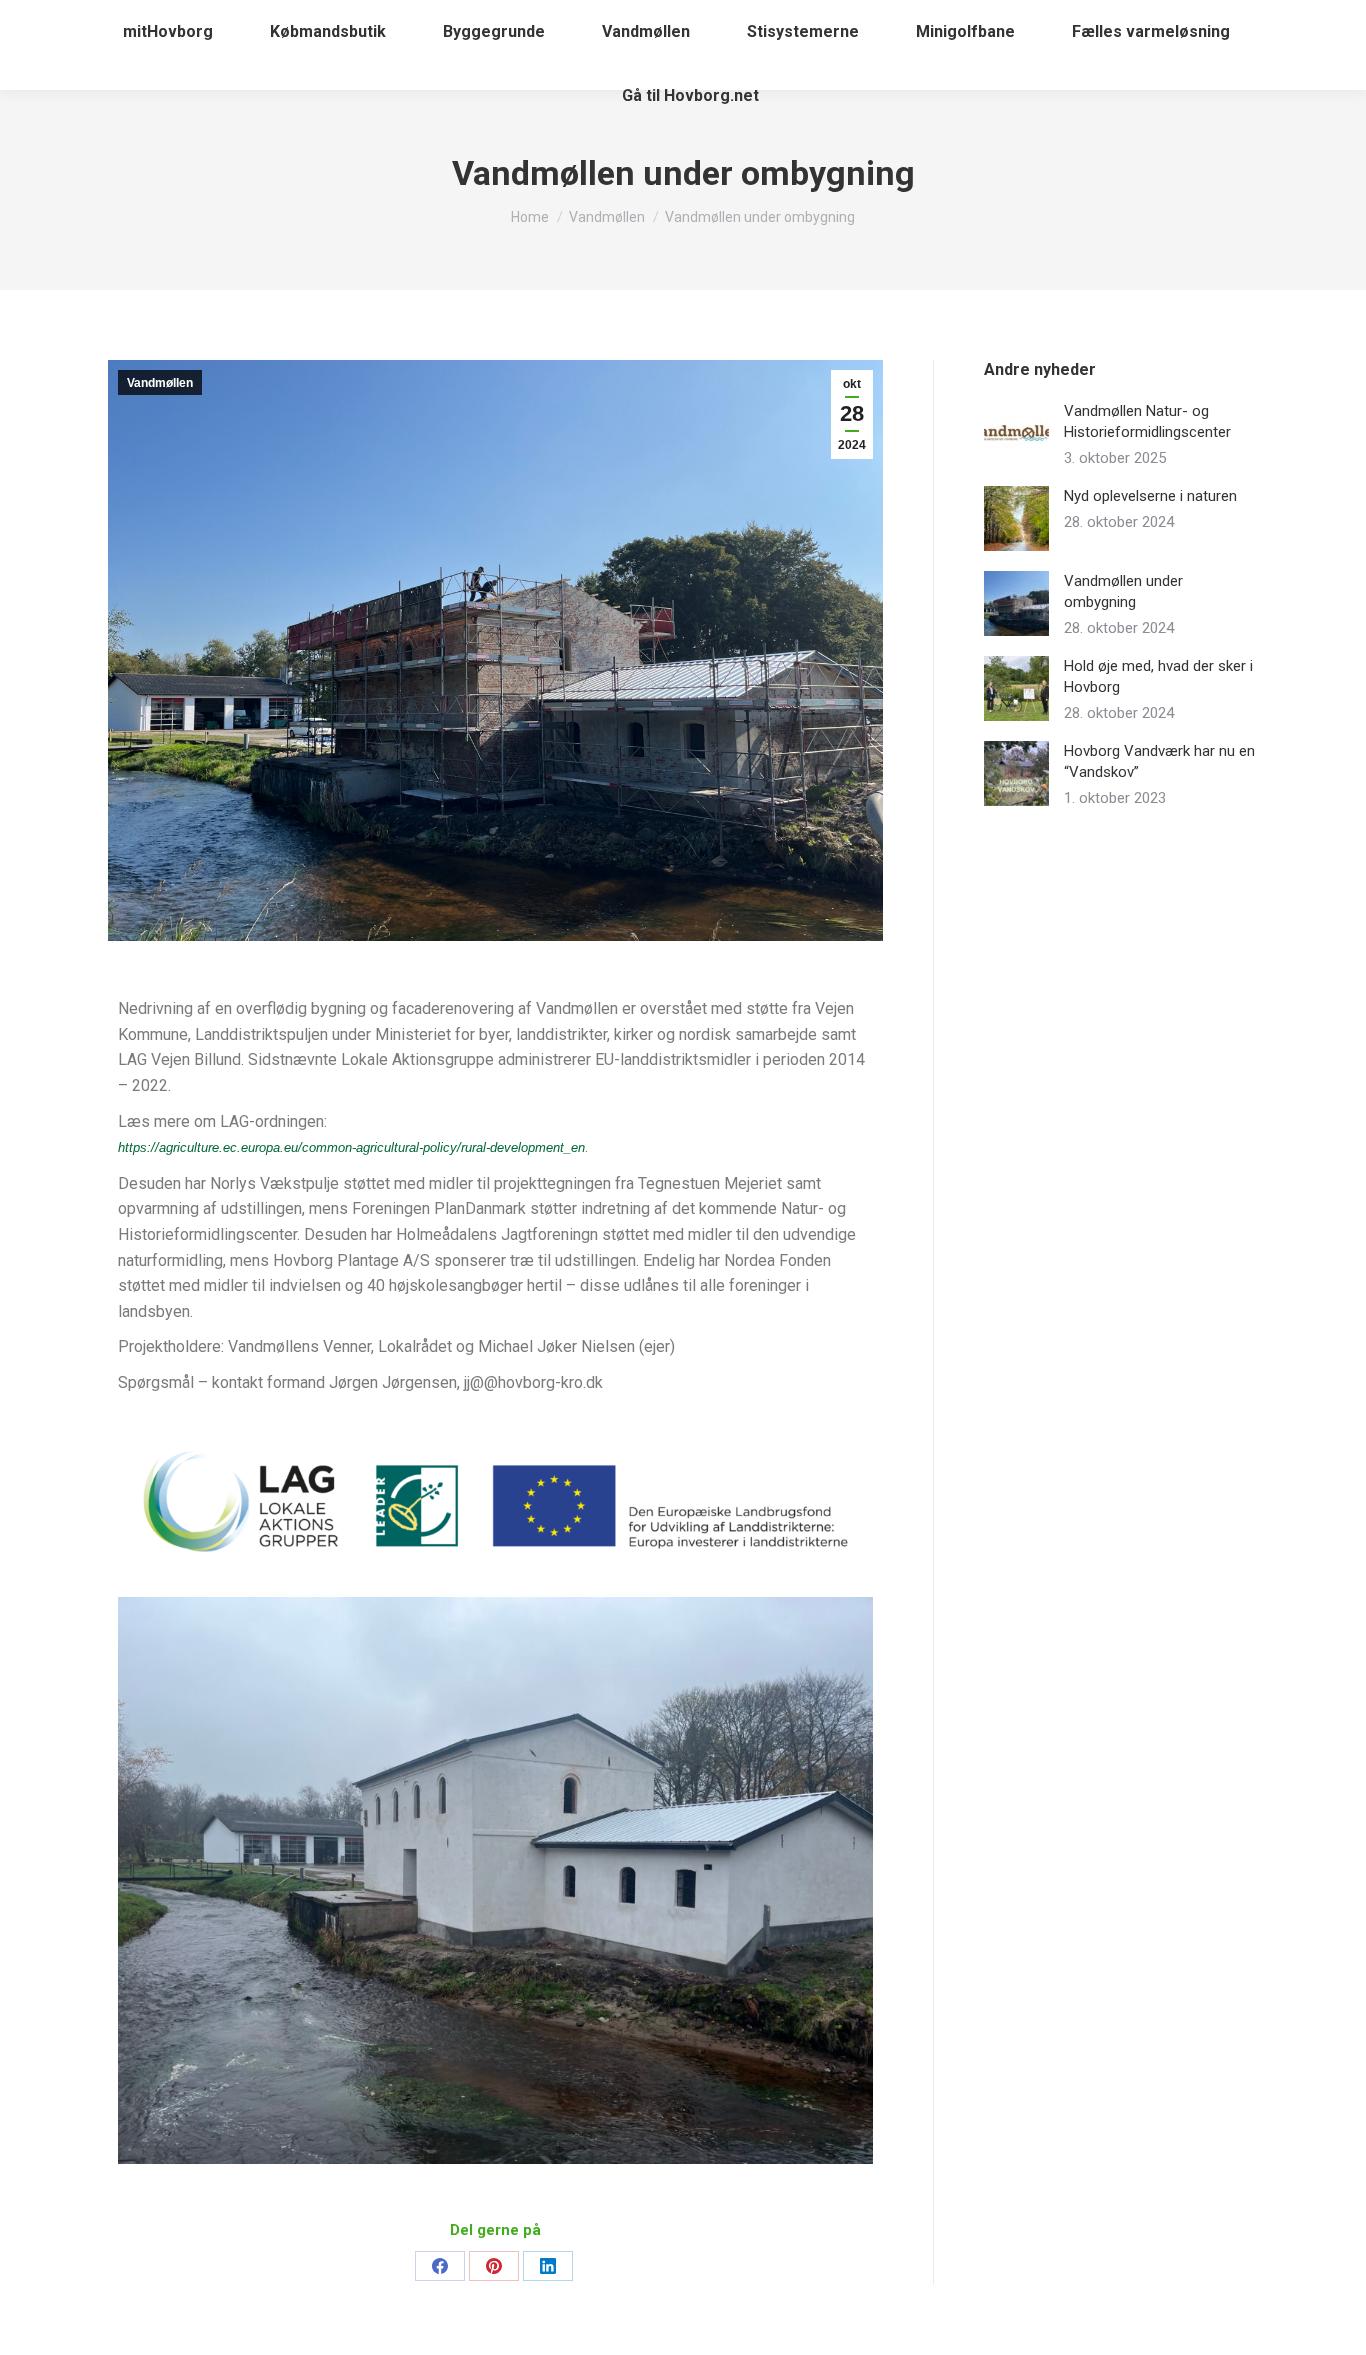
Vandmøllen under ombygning (1123, 591)
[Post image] (1016, 433)
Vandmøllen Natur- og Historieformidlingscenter (1147, 421)
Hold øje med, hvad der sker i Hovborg (1158, 676)
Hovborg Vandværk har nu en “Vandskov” (1159, 761)
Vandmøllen (160, 383)
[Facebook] (440, 2266)
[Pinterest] (494, 2266)
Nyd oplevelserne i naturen (1150, 496)
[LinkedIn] (548, 2266)
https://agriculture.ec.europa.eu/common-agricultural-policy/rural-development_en (351, 1147)
